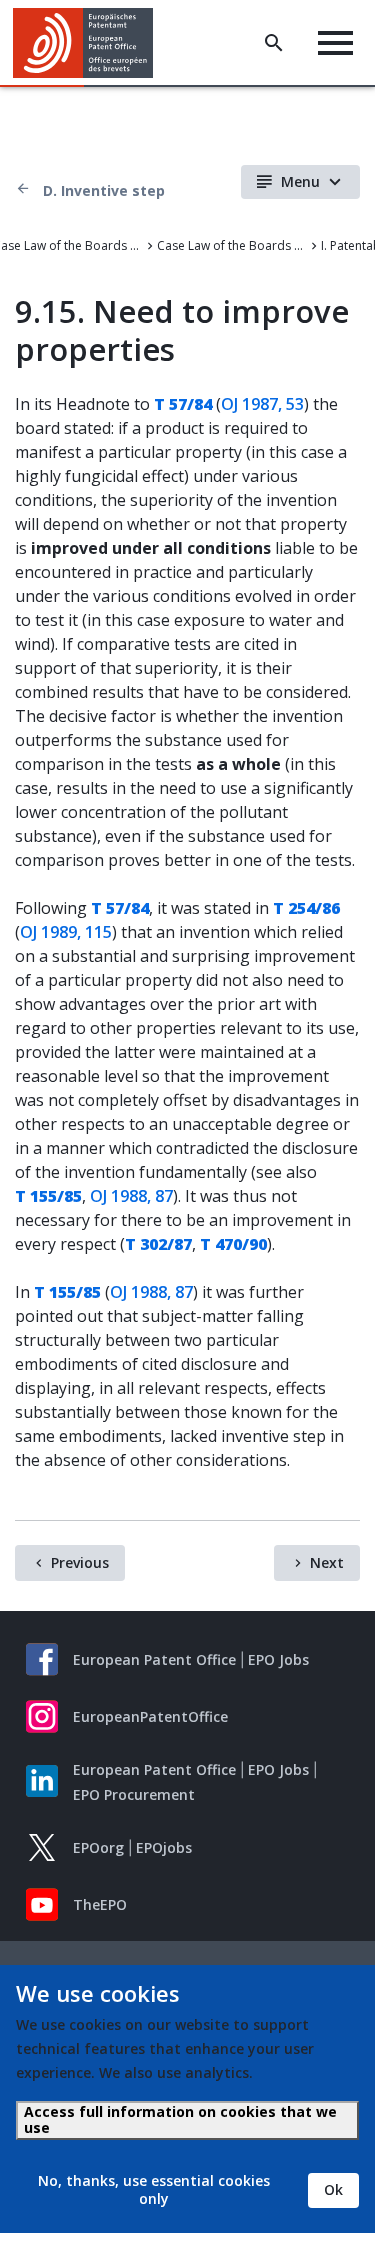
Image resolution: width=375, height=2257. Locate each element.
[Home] (90, 43)
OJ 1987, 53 (262, 404)
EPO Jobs (278, 1659)
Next (327, 1562)
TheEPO (100, 1904)
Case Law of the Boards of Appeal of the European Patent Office (232, 245)
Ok (333, 2189)
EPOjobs (164, 1847)
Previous (80, 1562)
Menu (300, 181)
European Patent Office (154, 1659)
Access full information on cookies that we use (180, 2119)
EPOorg (98, 1847)
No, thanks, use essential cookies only (154, 2189)
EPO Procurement (134, 1794)
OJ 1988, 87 (131, 1196)
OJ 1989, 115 (66, 932)
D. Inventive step (104, 190)
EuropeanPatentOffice (150, 1716)
